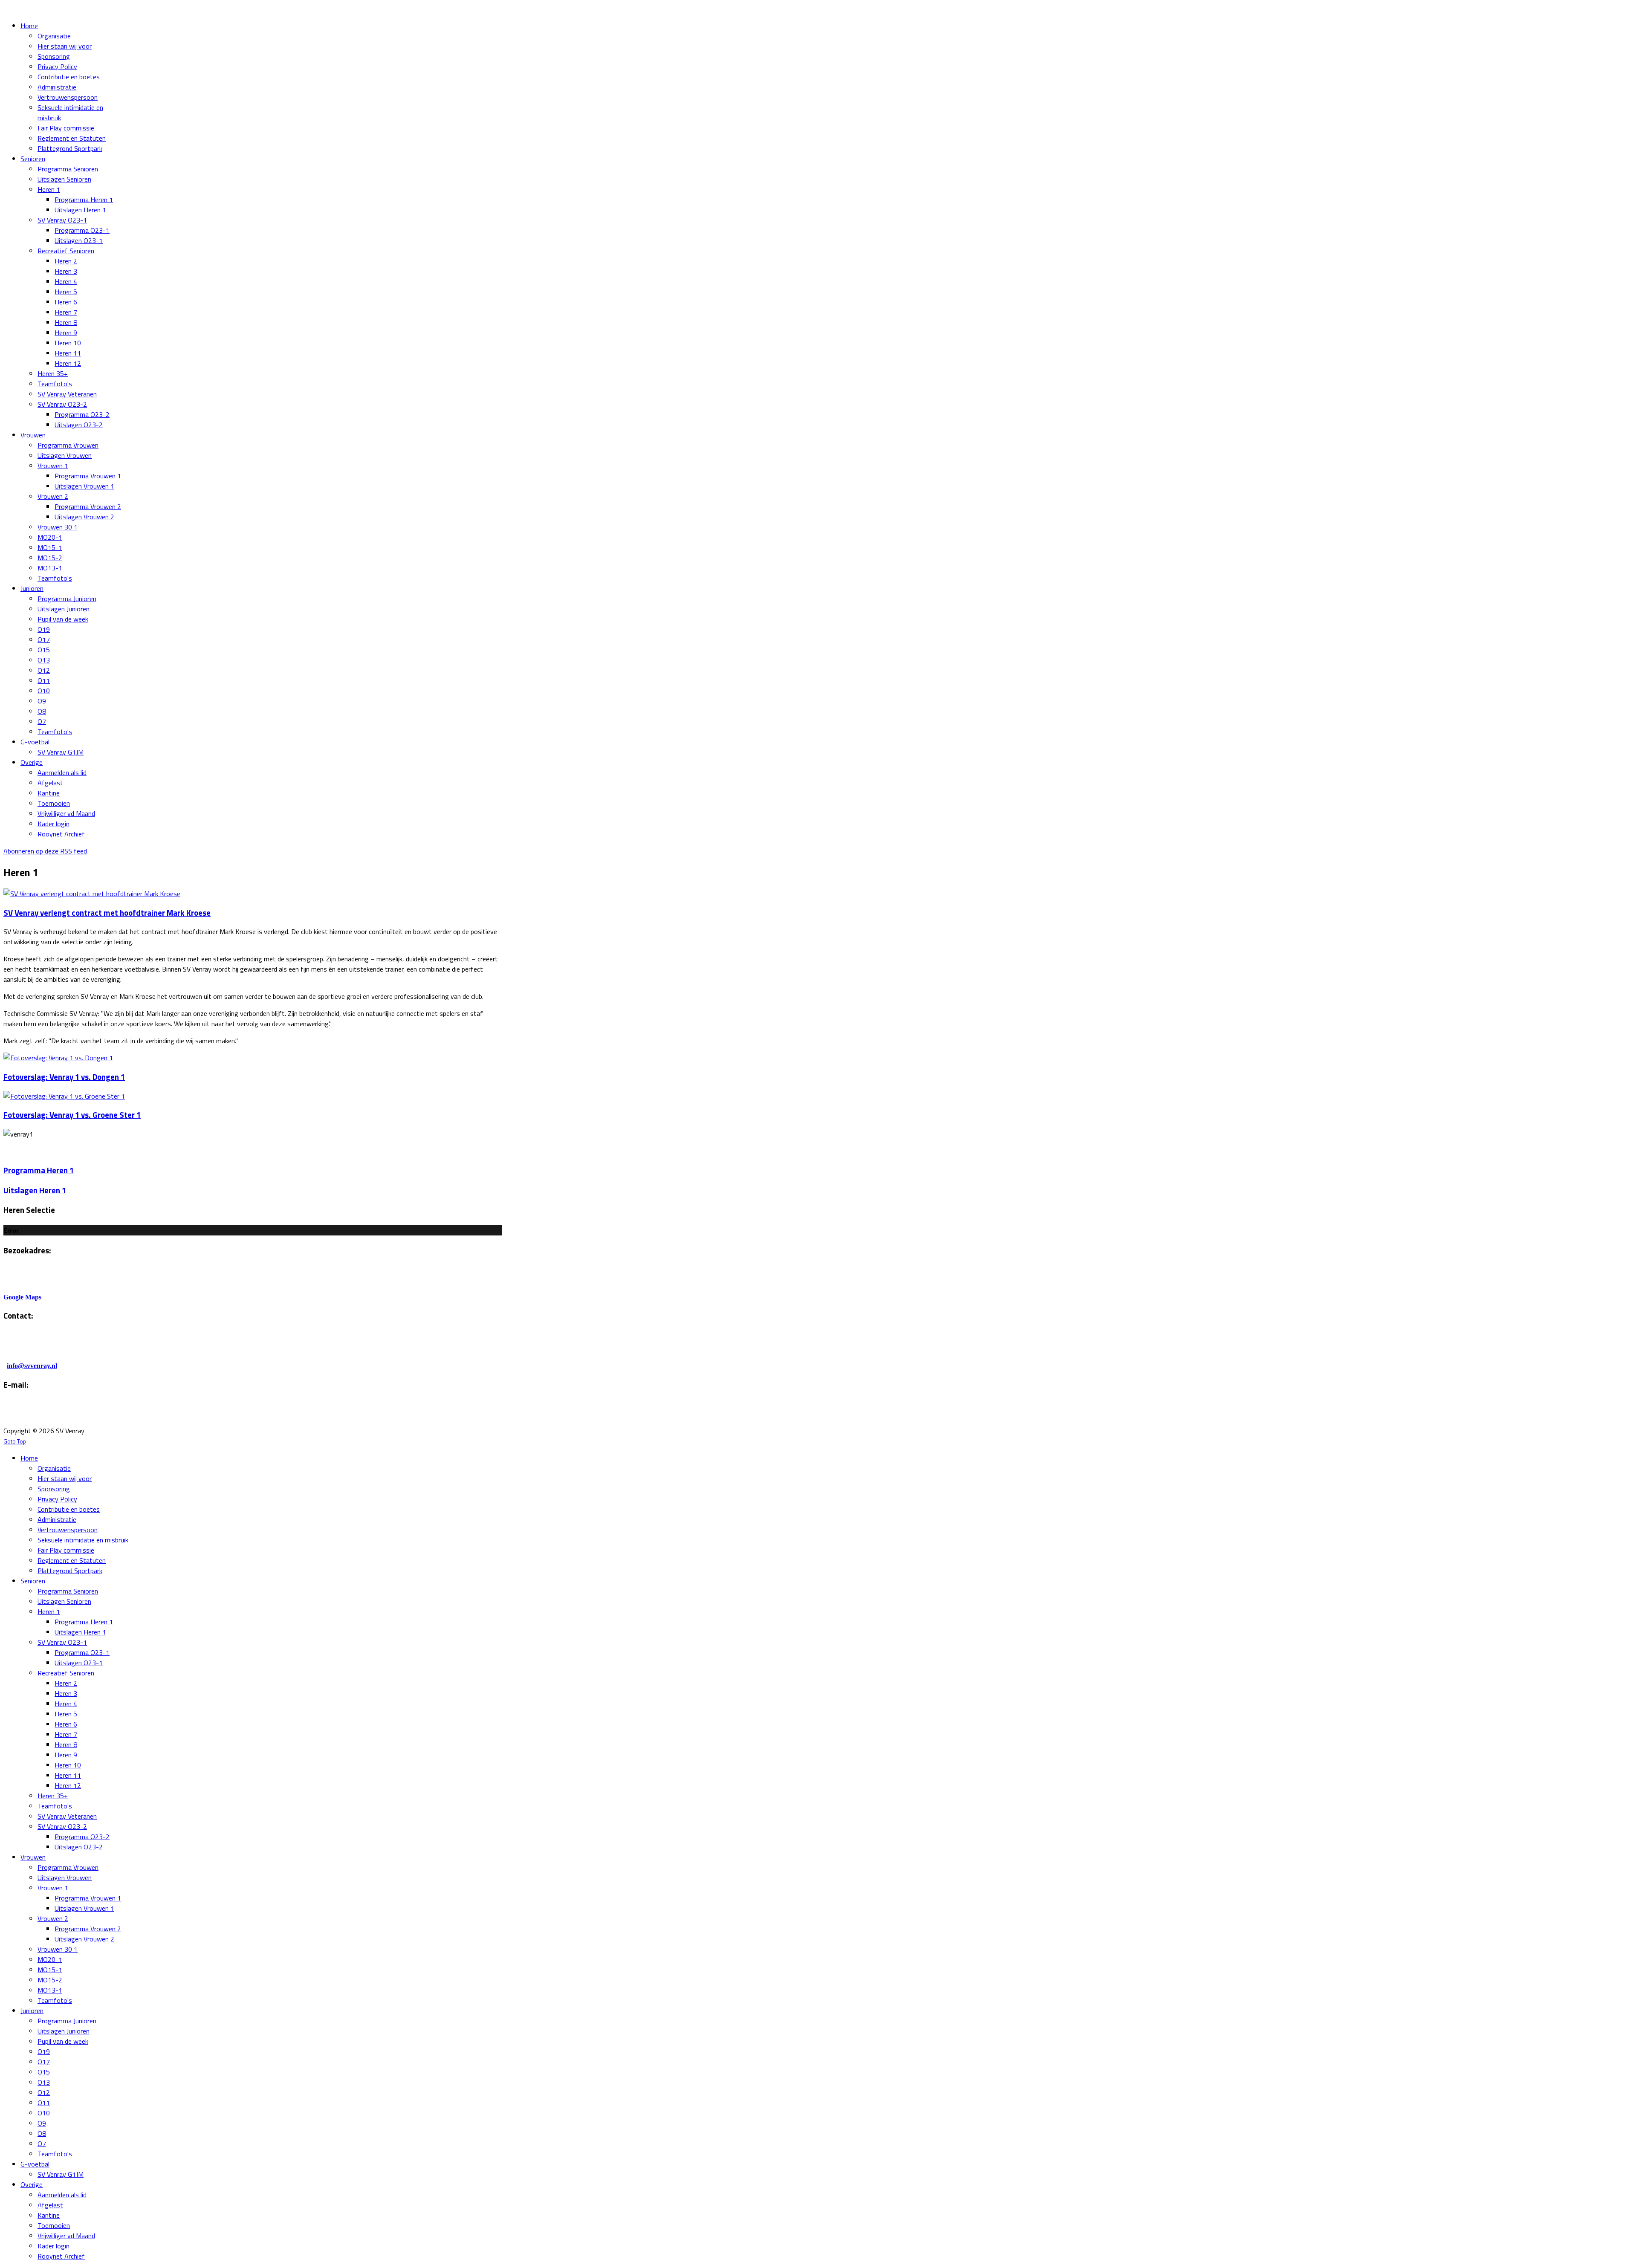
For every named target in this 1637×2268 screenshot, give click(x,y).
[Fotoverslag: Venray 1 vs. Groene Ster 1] (64, 1096)
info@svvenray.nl (32, 1366)
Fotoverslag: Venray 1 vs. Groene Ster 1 (72, 1115)
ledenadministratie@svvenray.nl (110, 1414)
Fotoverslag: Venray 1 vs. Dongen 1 (64, 1077)
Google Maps (22, 1297)
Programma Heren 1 (39, 1170)
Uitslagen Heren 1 (35, 1190)
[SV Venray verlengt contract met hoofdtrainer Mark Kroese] (92, 894)
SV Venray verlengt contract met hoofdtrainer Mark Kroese (107, 913)
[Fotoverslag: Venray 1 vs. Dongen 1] (58, 1058)
